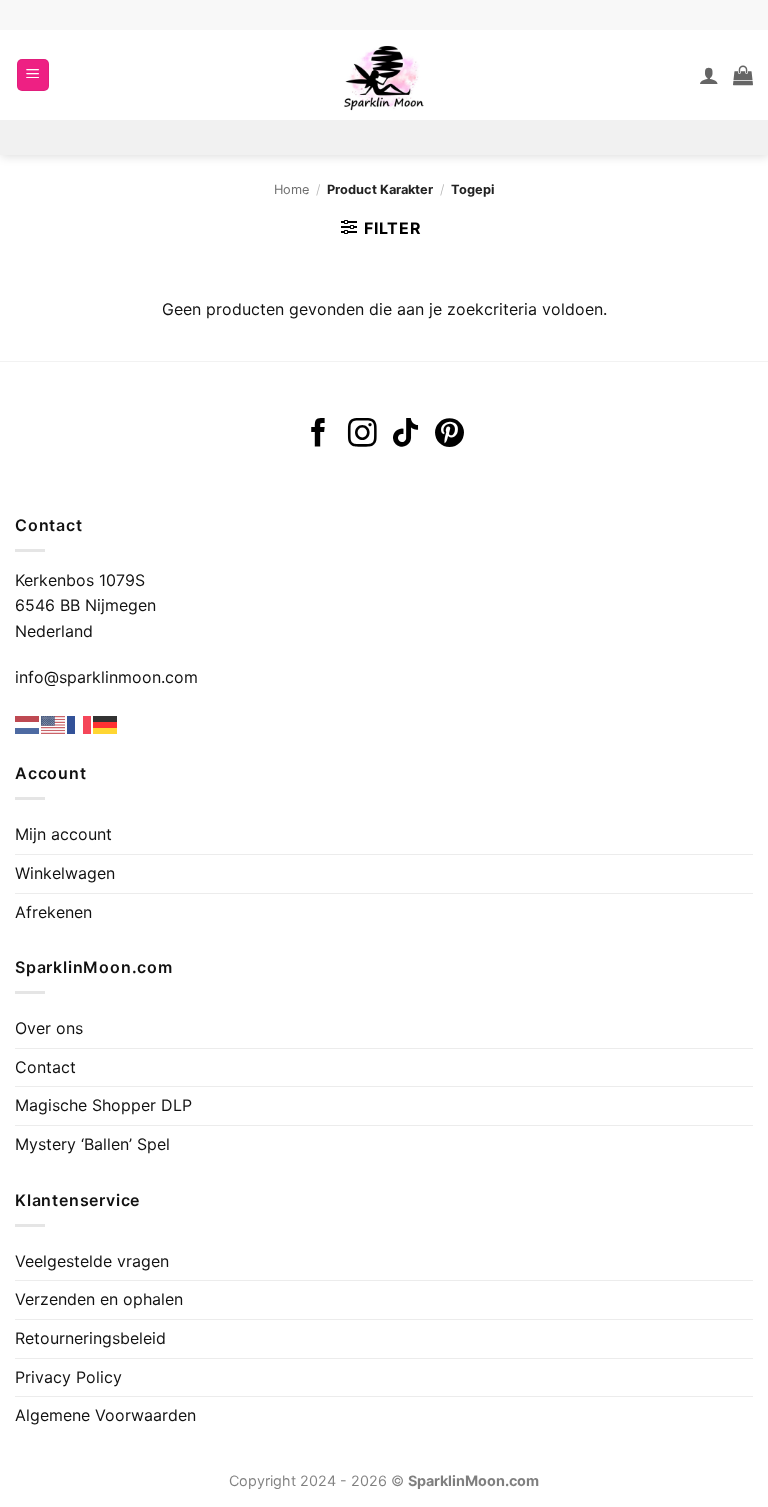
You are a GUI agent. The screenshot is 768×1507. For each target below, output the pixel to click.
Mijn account (63, 834)
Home (291, 189)
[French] (80, 724)
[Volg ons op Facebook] (318, 435)
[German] (106, 724)
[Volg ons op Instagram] (362, 435)
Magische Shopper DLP (103, 1105)
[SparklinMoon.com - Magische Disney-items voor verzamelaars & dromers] (384, 75)
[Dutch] (28, 724)
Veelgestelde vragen (92, 1261)
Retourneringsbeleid (90, 1338)
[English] (54, 724)
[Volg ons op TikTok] (405, 435)
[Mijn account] (709, 75)
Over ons (49, 1028)
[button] (33, 75)
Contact (45, 1067)
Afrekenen (53, 912)
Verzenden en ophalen (99, 1299)
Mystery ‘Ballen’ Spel (92, 1144)
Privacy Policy (68, 1377)
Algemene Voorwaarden (105, 1415)
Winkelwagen (65, 873)
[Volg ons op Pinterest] (449, 435)
